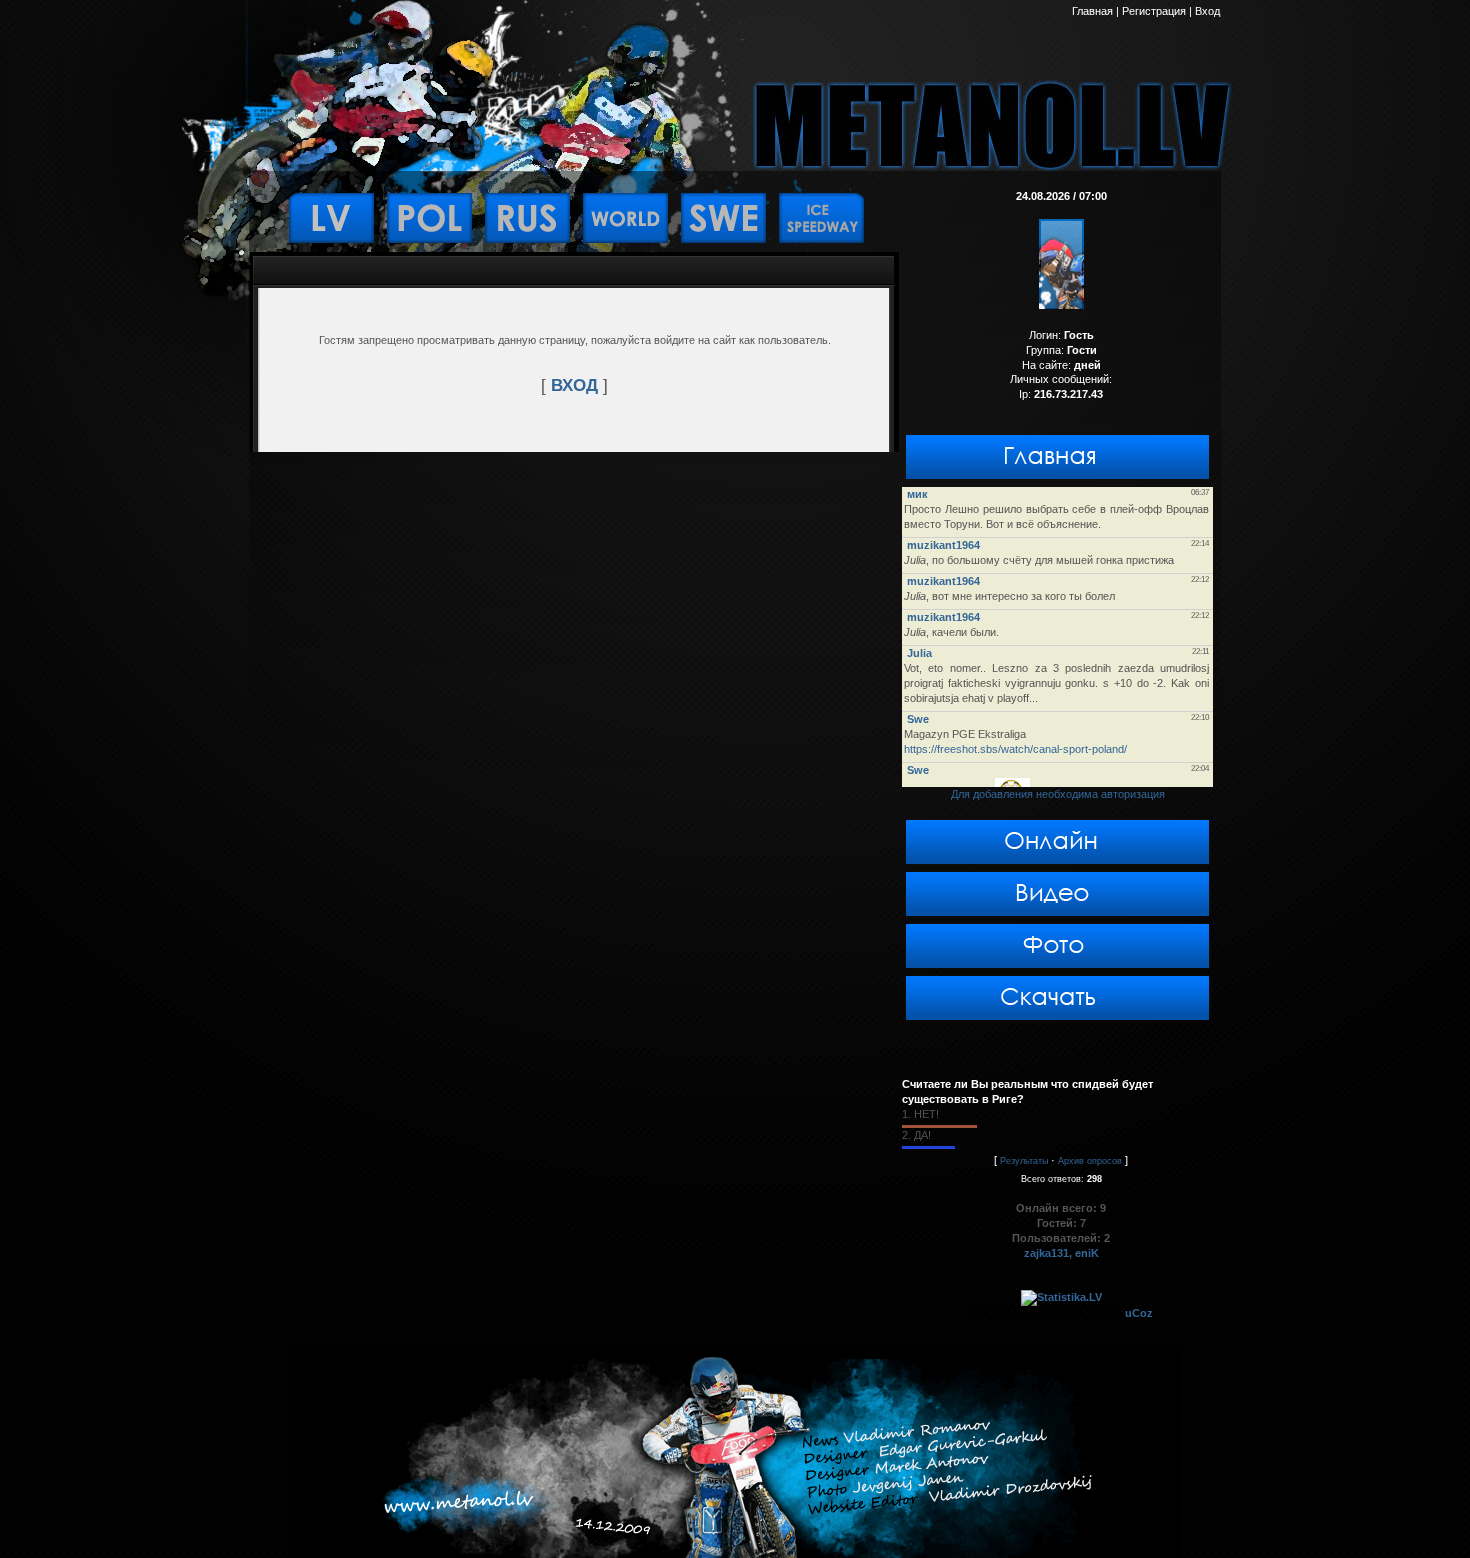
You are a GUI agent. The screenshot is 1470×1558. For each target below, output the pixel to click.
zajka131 (1046, 1253)
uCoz (1139, 1313)
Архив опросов (1090, 1161)
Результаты (1024, 1161)
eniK (1087, 1253)
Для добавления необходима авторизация (1058, 794)
